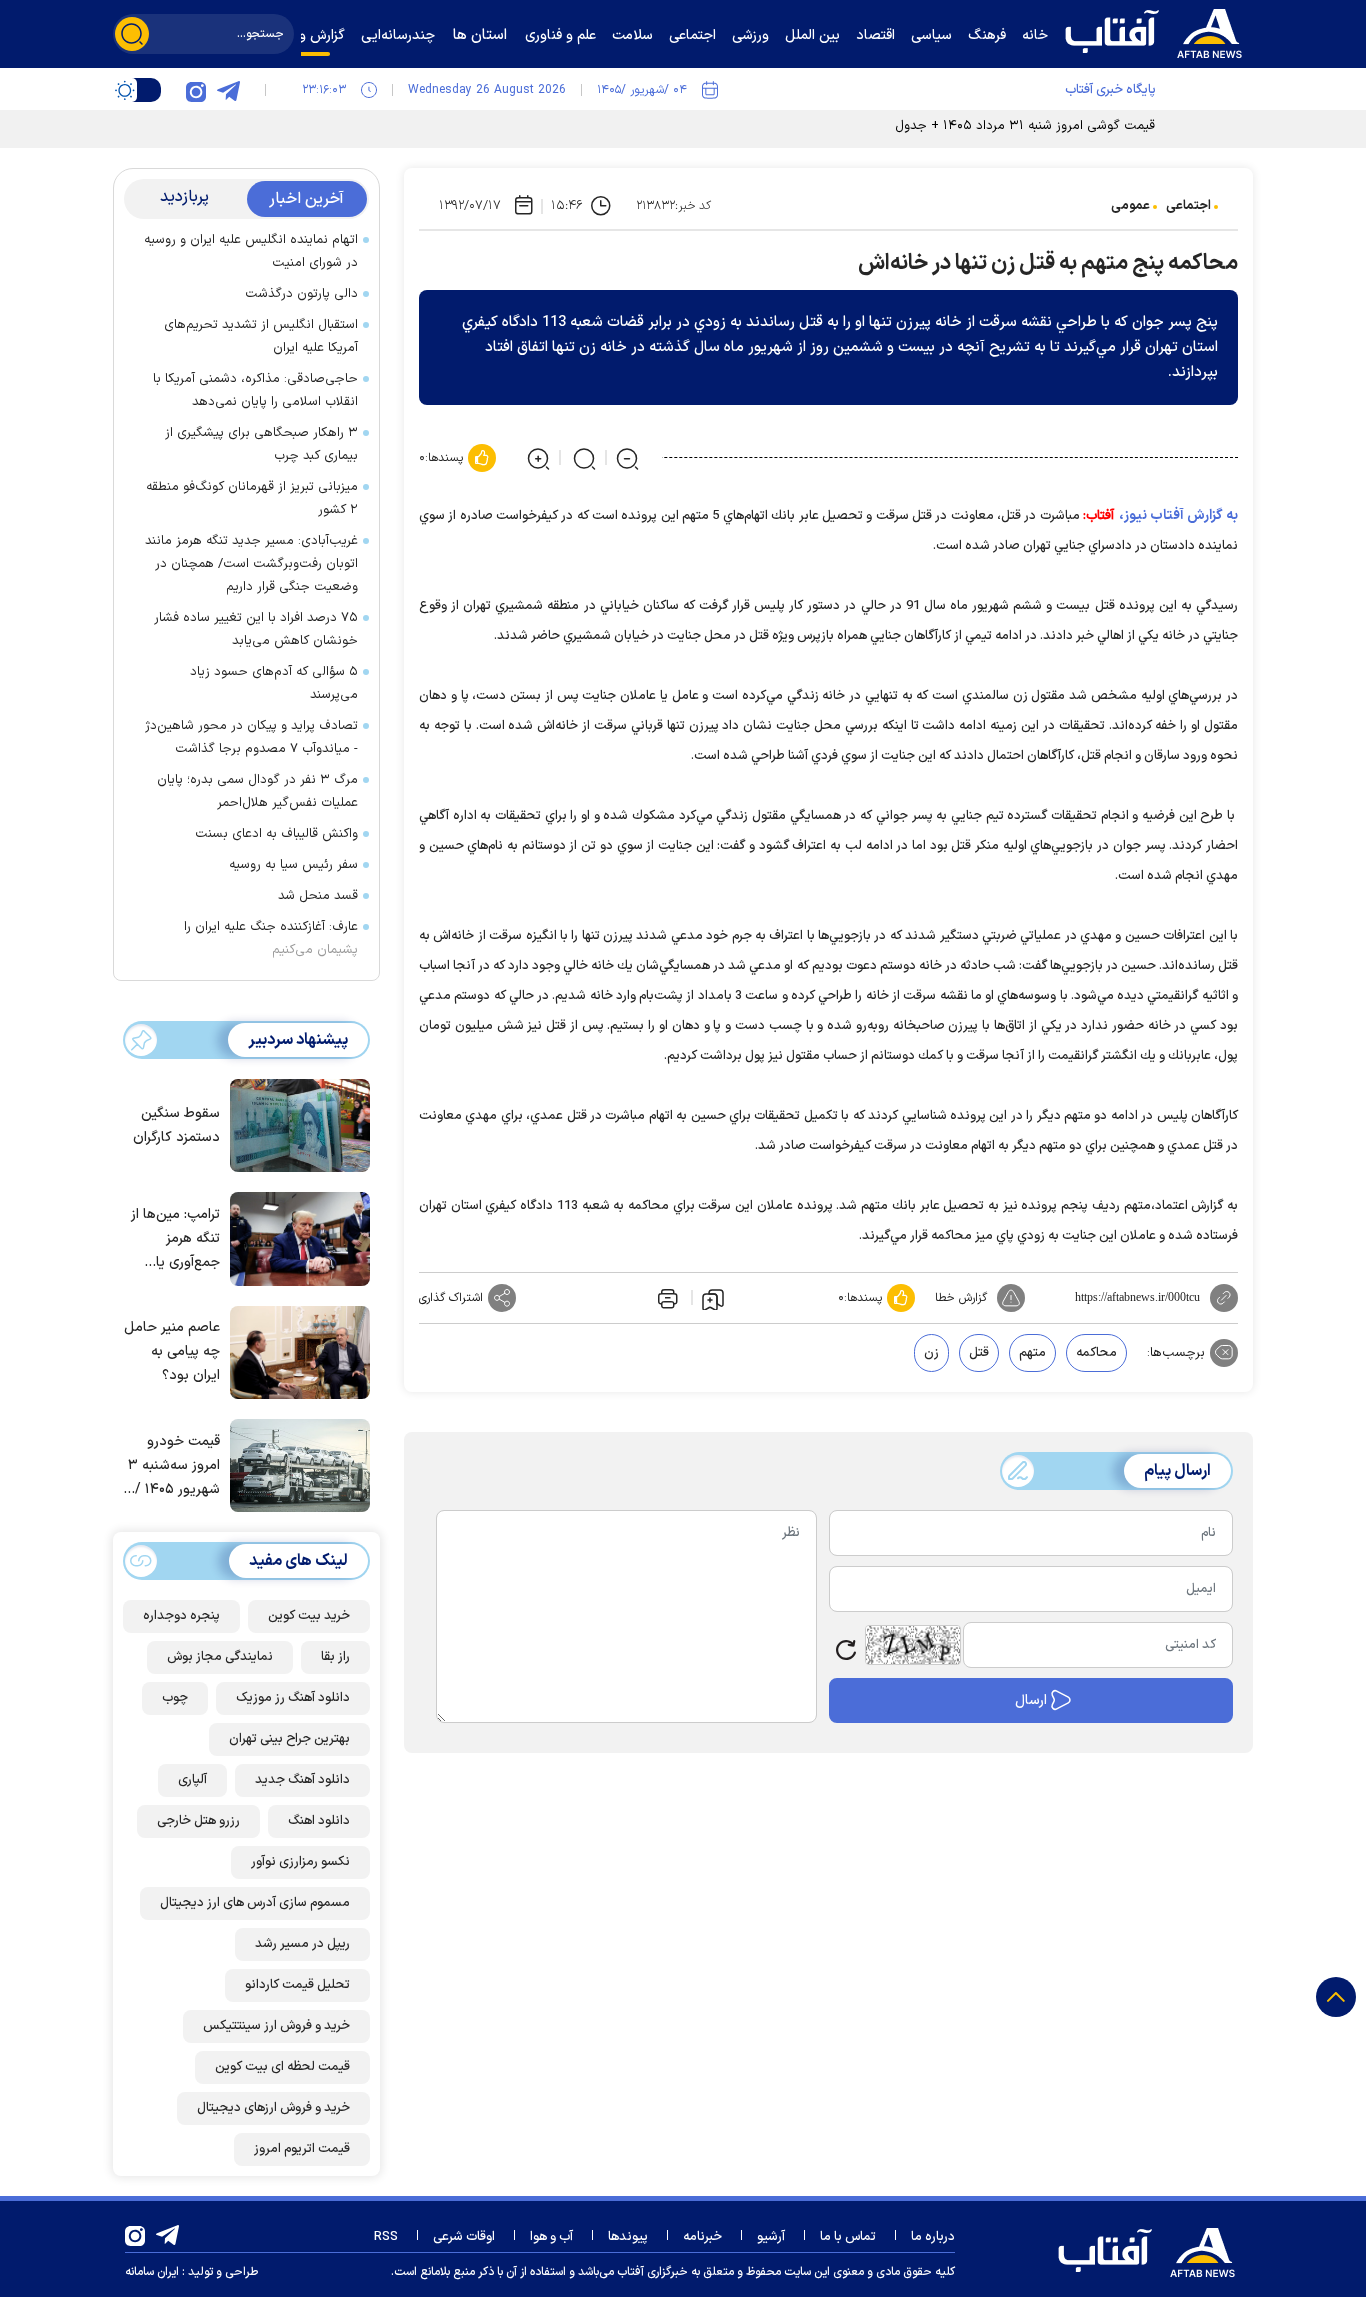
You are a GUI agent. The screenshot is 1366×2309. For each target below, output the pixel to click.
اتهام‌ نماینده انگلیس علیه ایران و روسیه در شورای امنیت (251, 251)
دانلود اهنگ (319, 1821)
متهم (1032, 1353)
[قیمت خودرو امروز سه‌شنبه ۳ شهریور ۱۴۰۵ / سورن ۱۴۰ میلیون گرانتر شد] (295, 1464)
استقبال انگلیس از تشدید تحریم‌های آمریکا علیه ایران (261, 336)
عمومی (1130, 206)
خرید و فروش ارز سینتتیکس (276, 2026)
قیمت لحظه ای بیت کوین (282, 2067)
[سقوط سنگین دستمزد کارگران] (295, 1124)
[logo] (1158, 31)
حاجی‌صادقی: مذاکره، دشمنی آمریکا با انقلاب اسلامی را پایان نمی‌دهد (255, 390)
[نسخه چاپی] (666, 1298)
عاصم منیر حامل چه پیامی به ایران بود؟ (172, 1351)
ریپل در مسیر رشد (302, 1944)
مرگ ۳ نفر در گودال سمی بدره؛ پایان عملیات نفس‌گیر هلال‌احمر (257, 791)
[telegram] (228, 90)
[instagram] (196, 90)
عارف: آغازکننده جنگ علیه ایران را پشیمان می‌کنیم (271, 938)
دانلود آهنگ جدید (302, 1780)
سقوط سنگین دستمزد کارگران (176, 1125)
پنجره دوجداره (181, 1616)
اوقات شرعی (464, 2237)
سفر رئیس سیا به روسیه (293, 865)
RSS (386, 2237)
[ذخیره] (713, 1298)
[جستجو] (132, 34)
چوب (175, 1698)
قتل (979, 1353)
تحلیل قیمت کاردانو (297, 1985)
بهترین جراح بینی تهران (289, 1739)
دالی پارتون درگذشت (301, 294)
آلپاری (192, 1780)
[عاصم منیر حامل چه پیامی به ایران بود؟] (295, 1351)
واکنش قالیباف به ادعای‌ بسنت (276, 834)
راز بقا (335, 1657)
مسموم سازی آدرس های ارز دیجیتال (255, 1903)
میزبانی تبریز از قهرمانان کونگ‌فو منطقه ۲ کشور (252, 498)
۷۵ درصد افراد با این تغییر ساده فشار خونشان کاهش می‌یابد (256, 629)
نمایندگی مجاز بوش (220, 1657)
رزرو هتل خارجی (198, 1821)
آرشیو (771, 2237)
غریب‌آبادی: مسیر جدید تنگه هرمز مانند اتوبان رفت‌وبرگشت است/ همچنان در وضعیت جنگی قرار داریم (251, 564)
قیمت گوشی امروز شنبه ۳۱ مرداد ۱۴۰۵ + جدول (1025, 126)
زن (931, 1353)
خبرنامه (702, 2237)
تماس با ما (848, 2237)
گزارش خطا (961, 1298)
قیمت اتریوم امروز (302, 2149)
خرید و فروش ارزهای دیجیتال (273, 2108)
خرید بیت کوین (309, 1616)
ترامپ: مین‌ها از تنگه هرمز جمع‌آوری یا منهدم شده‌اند (175, 1239)
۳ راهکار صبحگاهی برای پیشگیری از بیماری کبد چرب (261, 444)
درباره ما (933, 2237)
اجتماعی (1188, 206)
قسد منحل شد (318, 896)
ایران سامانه (152, 2272)
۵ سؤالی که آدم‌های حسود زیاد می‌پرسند (274, 683)
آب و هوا (551, 2237)
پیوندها (628, 2237)
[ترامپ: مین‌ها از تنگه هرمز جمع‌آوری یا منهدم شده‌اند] (295, 1237)
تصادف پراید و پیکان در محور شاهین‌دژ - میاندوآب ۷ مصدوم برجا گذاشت (251, 737)
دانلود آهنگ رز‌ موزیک (293, 1698)
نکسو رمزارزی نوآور (300, 1862)
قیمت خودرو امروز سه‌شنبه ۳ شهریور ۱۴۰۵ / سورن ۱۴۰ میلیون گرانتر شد (172, 1466)
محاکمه (1096, 1353)
